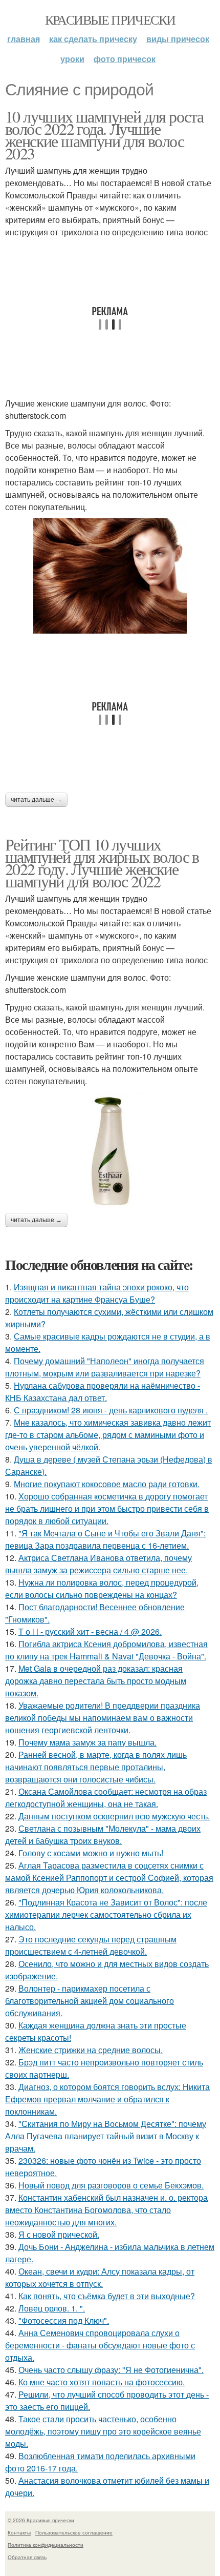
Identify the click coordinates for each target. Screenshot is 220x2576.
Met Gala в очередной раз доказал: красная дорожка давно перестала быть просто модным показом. (96, 1681)
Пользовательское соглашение (74, 2532)
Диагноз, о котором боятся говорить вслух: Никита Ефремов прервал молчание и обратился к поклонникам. (107, 2099)
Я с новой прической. (59, 2234)
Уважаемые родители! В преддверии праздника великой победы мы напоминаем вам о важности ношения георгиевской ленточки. (103, 1718)
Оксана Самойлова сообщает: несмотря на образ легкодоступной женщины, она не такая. (106, 1798)
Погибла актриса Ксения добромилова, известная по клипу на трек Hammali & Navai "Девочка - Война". (106, 1650)
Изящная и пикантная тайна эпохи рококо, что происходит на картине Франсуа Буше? (97, 1293)
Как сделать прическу (93, 39)
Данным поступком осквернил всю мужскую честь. (114, 1816)
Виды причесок (178, 39)
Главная (24, 39)
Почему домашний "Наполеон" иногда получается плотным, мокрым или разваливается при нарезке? (105, 1367)
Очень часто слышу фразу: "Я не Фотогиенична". (111, 2370)
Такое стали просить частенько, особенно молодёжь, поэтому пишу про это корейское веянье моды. (103, 2431)
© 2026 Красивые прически (41, 2520)
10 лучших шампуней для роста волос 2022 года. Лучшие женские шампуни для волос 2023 (104, 135)
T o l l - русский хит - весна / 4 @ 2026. (90, 1631)
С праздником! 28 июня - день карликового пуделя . (111, 1410)
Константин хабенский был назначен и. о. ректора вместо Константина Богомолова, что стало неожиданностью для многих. (106, 2210)
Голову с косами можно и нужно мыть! (91, 1853)
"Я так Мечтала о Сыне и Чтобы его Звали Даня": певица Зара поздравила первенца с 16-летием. (105, 1539)
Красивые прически (110, 19)
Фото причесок (125, 59)
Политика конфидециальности (46, 2545)
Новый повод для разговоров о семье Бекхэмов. (111, 2185)
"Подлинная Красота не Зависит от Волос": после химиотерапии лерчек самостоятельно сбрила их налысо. (106, 1914)
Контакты (19, 2532)
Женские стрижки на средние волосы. (91, 2050)
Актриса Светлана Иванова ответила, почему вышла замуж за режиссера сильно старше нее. (98, 1564)
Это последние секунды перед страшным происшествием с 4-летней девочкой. (91, 1945)
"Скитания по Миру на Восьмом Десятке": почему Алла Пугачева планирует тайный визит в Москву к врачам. (106, 2136)
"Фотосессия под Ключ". (64, 2320)
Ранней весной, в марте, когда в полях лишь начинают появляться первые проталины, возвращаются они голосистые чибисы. (96, 1767)
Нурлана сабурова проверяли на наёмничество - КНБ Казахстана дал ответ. (103, 1392)
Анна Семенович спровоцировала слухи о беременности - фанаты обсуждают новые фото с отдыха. (100, 2345)
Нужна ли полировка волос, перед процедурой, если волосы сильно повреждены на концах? (102, 1588)
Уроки (72, 59)
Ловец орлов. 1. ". (52, 2308)
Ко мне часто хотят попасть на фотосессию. (102, 2382)
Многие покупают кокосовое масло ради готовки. (107, 1484)
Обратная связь (27, 2557)
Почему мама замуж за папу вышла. (87, 1742)
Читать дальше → (36, 800)
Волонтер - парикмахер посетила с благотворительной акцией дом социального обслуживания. (90, 2001)
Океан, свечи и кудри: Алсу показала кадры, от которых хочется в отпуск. (100, 2277)
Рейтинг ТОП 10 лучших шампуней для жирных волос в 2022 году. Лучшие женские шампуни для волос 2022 (102, 863)
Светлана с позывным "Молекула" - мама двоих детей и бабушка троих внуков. (103, 1834)
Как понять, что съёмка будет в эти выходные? (107, 2296)
